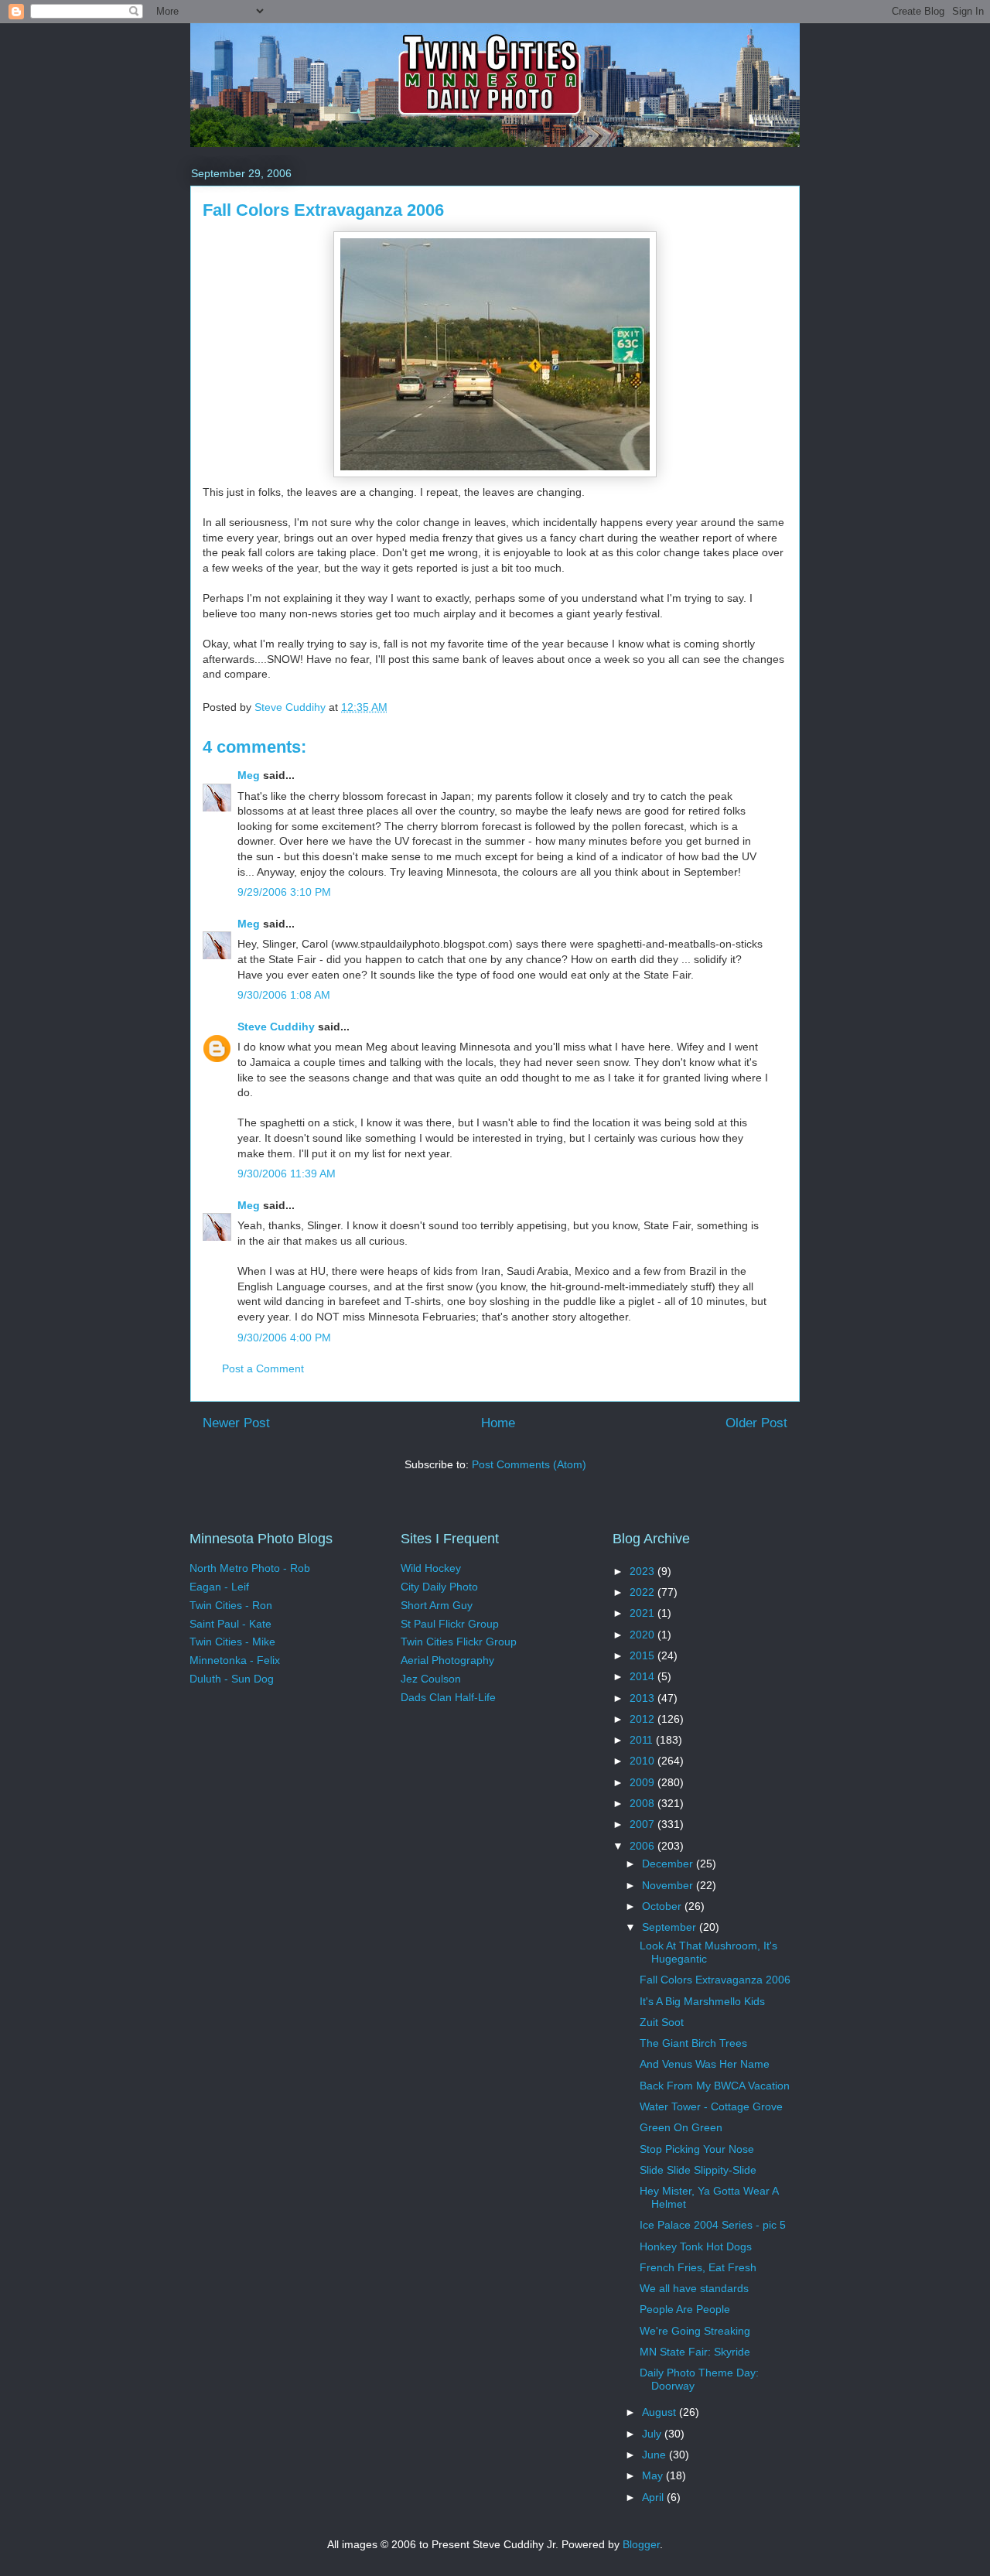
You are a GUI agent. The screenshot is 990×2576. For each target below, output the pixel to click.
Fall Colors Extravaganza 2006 (715, 1980)
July (653, 2434)
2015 (643, 1655)
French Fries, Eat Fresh (698, 2267)
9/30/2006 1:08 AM (284, 995)
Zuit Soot (662, 2022)
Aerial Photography (447, 1660)
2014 (643, 1676)
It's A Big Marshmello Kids (702, 2001)
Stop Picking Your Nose (697, 2149)
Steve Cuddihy (276, 1027)
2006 (643, 1846)
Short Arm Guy (437, 1605)
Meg (249, 775)
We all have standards (694, 2288)
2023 (643, 1571)
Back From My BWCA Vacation (715, 2086)
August (661, 2412)
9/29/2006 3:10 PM (284, 892)
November (669, 1885)
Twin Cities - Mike (232, 1642)
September (671, 1927)
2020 (643, 1635)
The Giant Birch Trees (693, 2043)
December (669, 1864)
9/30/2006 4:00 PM (284, 1338)
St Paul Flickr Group (450, 1624)
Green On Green (681, 2127)
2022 (643, 1592)
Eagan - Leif (219, 1587)
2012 (643, 1719)
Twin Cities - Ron (231, 1605)
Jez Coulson (431, 1679)
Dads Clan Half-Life (448, 1697)
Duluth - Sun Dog (232, 1679)
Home (498, 1423)
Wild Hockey (431, 1568)
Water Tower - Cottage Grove (711, 2106)
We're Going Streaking (695, 2331)
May (654, 2475)
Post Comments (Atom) (529, 1464)
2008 (643, 1803)
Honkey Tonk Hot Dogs (696, 2246)
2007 (643, 1824)
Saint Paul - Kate (230, 1624)
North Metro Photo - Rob (250, 1568)
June (655, 2455)
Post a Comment (263, 1368)
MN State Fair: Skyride (695, 2352)
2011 (643, 1740)
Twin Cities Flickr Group (459, 1642)
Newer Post (236, 1423)
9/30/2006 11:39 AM (287, 1174)
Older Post (756, 1423)
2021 (643, 1613)
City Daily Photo (439, 1587)
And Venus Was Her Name (705, 2064)
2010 (643, 1761)
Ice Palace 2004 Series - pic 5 (713, 2225)
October (663, 1906)
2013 (643, 1698)
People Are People (685, 2309)
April (654, 2497)
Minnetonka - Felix (235, 1660)
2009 (643, 1782)
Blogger (641, 2544)
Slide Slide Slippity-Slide (698, 2170)
